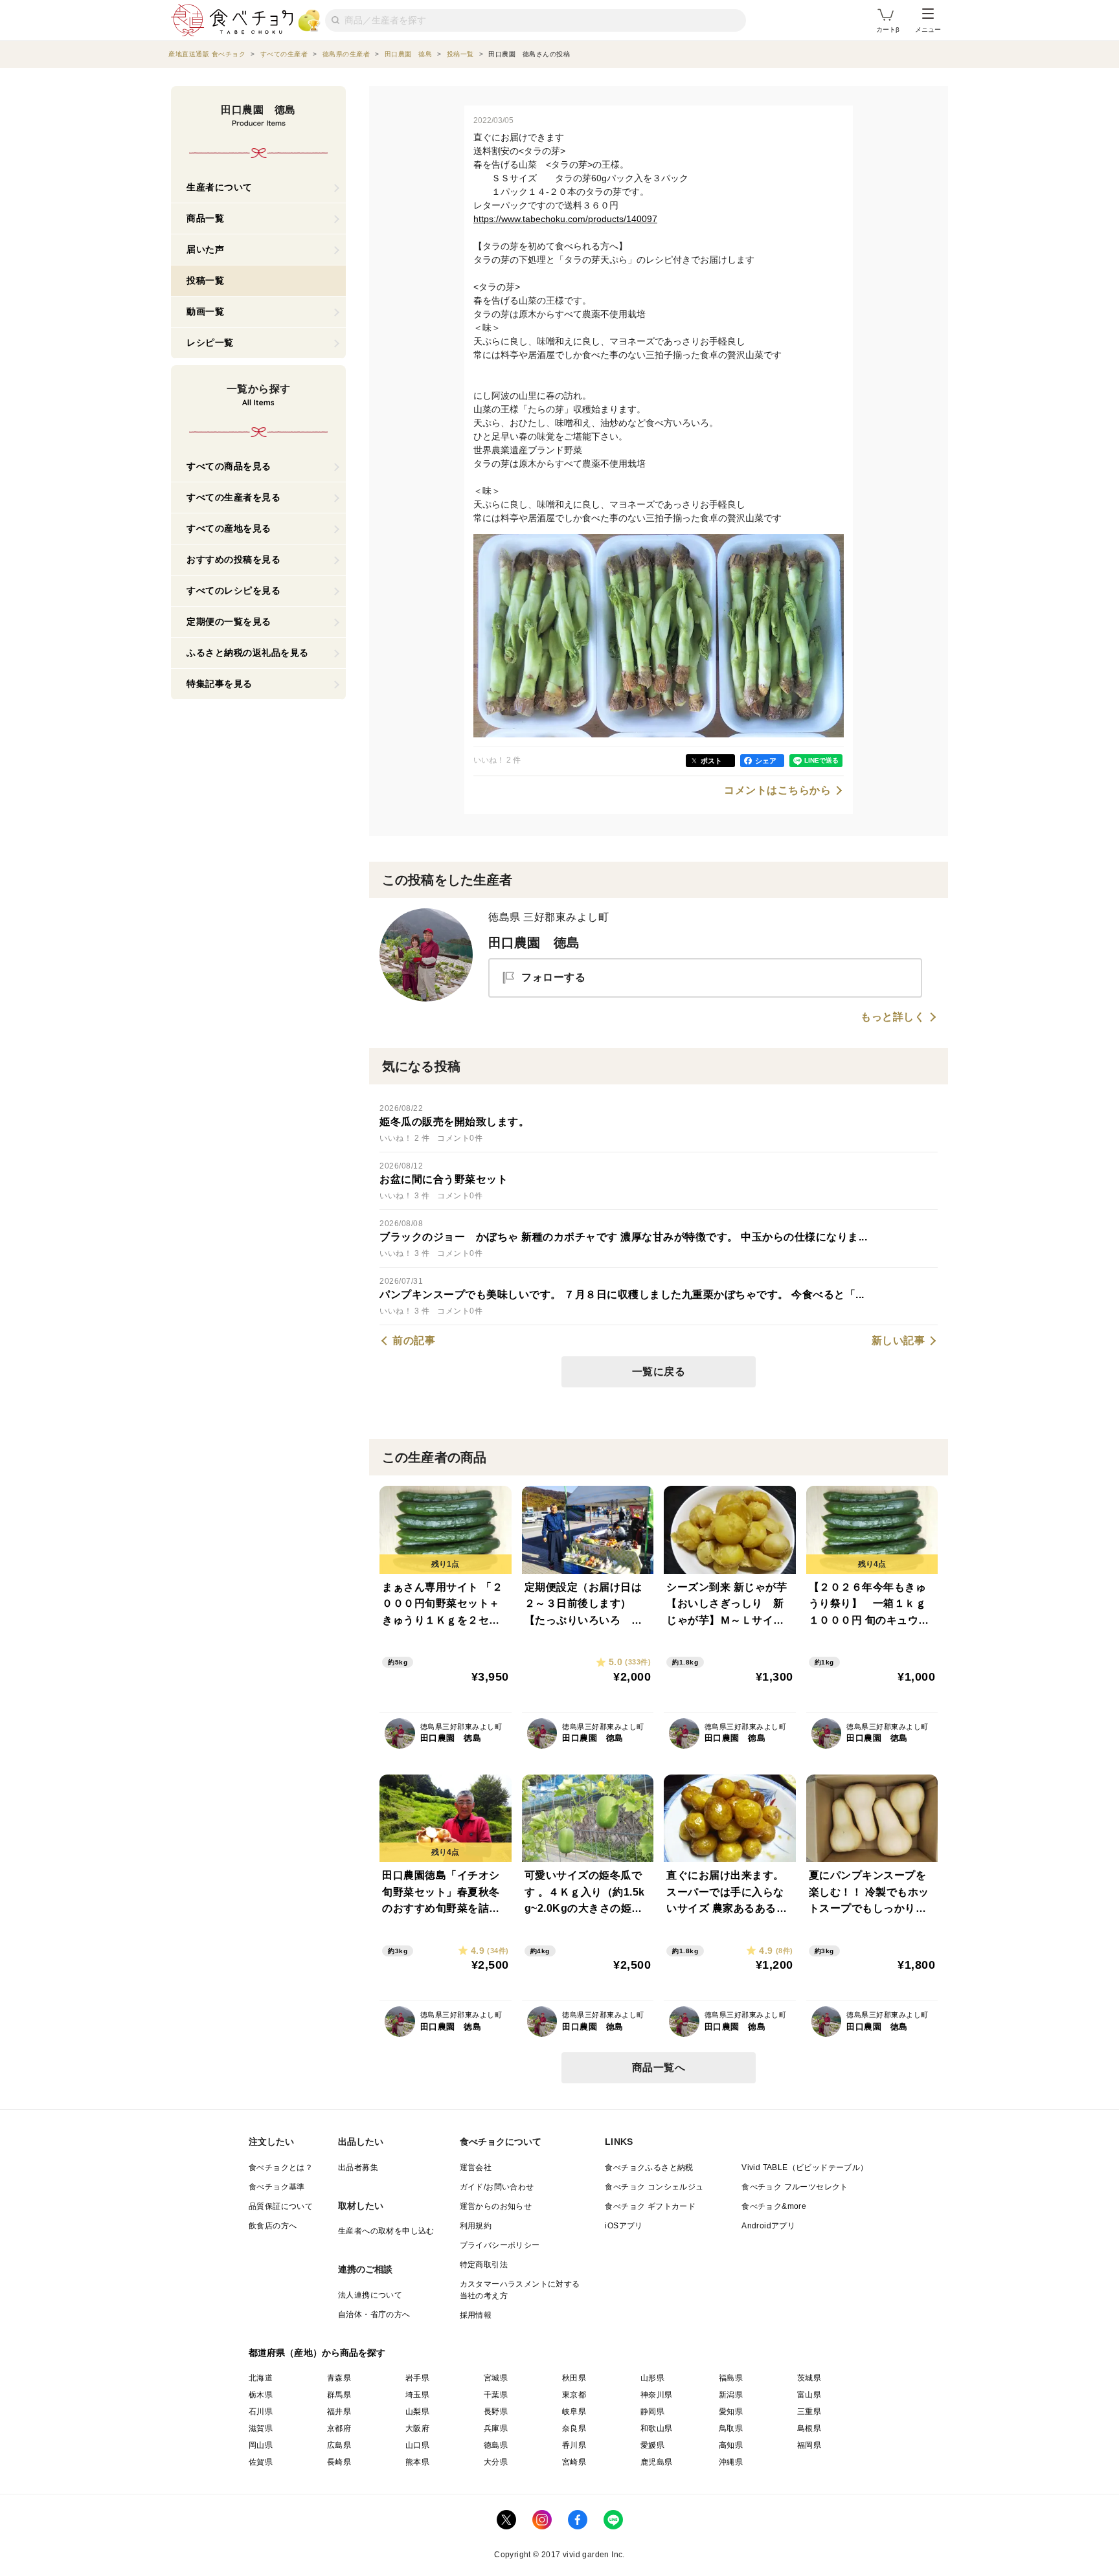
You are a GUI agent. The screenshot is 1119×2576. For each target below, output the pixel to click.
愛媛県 (652, 2445)
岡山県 (261, 2445)
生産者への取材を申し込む (386, 2231)
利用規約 (476, 2226)
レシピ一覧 (210, 342)
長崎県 (339, 2462)
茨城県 (809, 2378)
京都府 (339, 2428)
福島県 (731, 2378)
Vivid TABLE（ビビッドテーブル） (805, 2167)
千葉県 (496, 2395)
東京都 (574, 2395)
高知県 (731, 2445)
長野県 (496, 2412)
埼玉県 (417, 2395)
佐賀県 (261, 2462)
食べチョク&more (774, 2206)
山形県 (652, 2378)
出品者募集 (358, 2167)
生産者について (220, 187)
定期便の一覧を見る (229, 622)
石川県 (261, 2412)
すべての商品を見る (229, 466)
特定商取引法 (484, 2265)
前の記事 (414, 1341)
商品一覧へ (659, 2067)
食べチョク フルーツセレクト (795, 2187)
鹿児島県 (657, 2462)
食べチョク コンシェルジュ (654, 2187)
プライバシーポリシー (500, 2245)
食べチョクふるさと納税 (649, 2167)
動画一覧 (205, 311)
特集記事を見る (220, 684)
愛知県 (731, 2412)
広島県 (339, 2445)
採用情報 (476, 2315)
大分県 (496, 2462)
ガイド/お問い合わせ (497, 2187)
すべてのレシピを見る (233, 590)
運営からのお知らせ (496, 2206)
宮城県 (496, 2378)
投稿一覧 (205, 280)
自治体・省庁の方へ (374, 2314)
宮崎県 (574, 2462)
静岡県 (652, 2412)
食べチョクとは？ (281, 2167)
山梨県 (417, 2412)
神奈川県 (657, 2395)
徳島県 (496, 2445)
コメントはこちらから (777, 790)
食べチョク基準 (277, 2187)
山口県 (417, 2445)
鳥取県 (731, 2428)
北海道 (261, 2378)
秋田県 (574, 2378)
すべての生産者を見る (233, 497)
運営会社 (476, 2167)
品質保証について (281, 2206)
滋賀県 (261, 2428)
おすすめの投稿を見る (233, 559)
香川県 (574, 2445)
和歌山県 (657, 2428)
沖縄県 (731, 2462)
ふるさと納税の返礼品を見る (248, 653)
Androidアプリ (768, 2226)
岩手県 (417, 2378)
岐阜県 (574, 2412)
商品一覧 (205, 218)
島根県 (809, 2428)
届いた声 (205, 249)
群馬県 (339, 2395)
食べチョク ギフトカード (650, 2206)
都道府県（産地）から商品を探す (317, 2353)
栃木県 (261, 2395)
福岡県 (809, 2445)
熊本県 (417, 2462)
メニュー (928, 29)
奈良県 (574, 2428)
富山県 (809, 2395)
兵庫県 (496, 2428)
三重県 (809, 2412)
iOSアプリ (624, 2226)
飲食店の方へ (273, 2226)
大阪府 (417, 2428)
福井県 (339, 2412)
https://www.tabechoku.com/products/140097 (565, 219)
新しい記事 (899, 1341)
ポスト (711, 761)
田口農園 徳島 (534, 943)
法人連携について (370, 2295)
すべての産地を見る (229, 528)
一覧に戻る (659, 1372)
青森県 (339, 2378)
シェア (766, 761)
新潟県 (731, 2395)
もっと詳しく (893, 1017)
